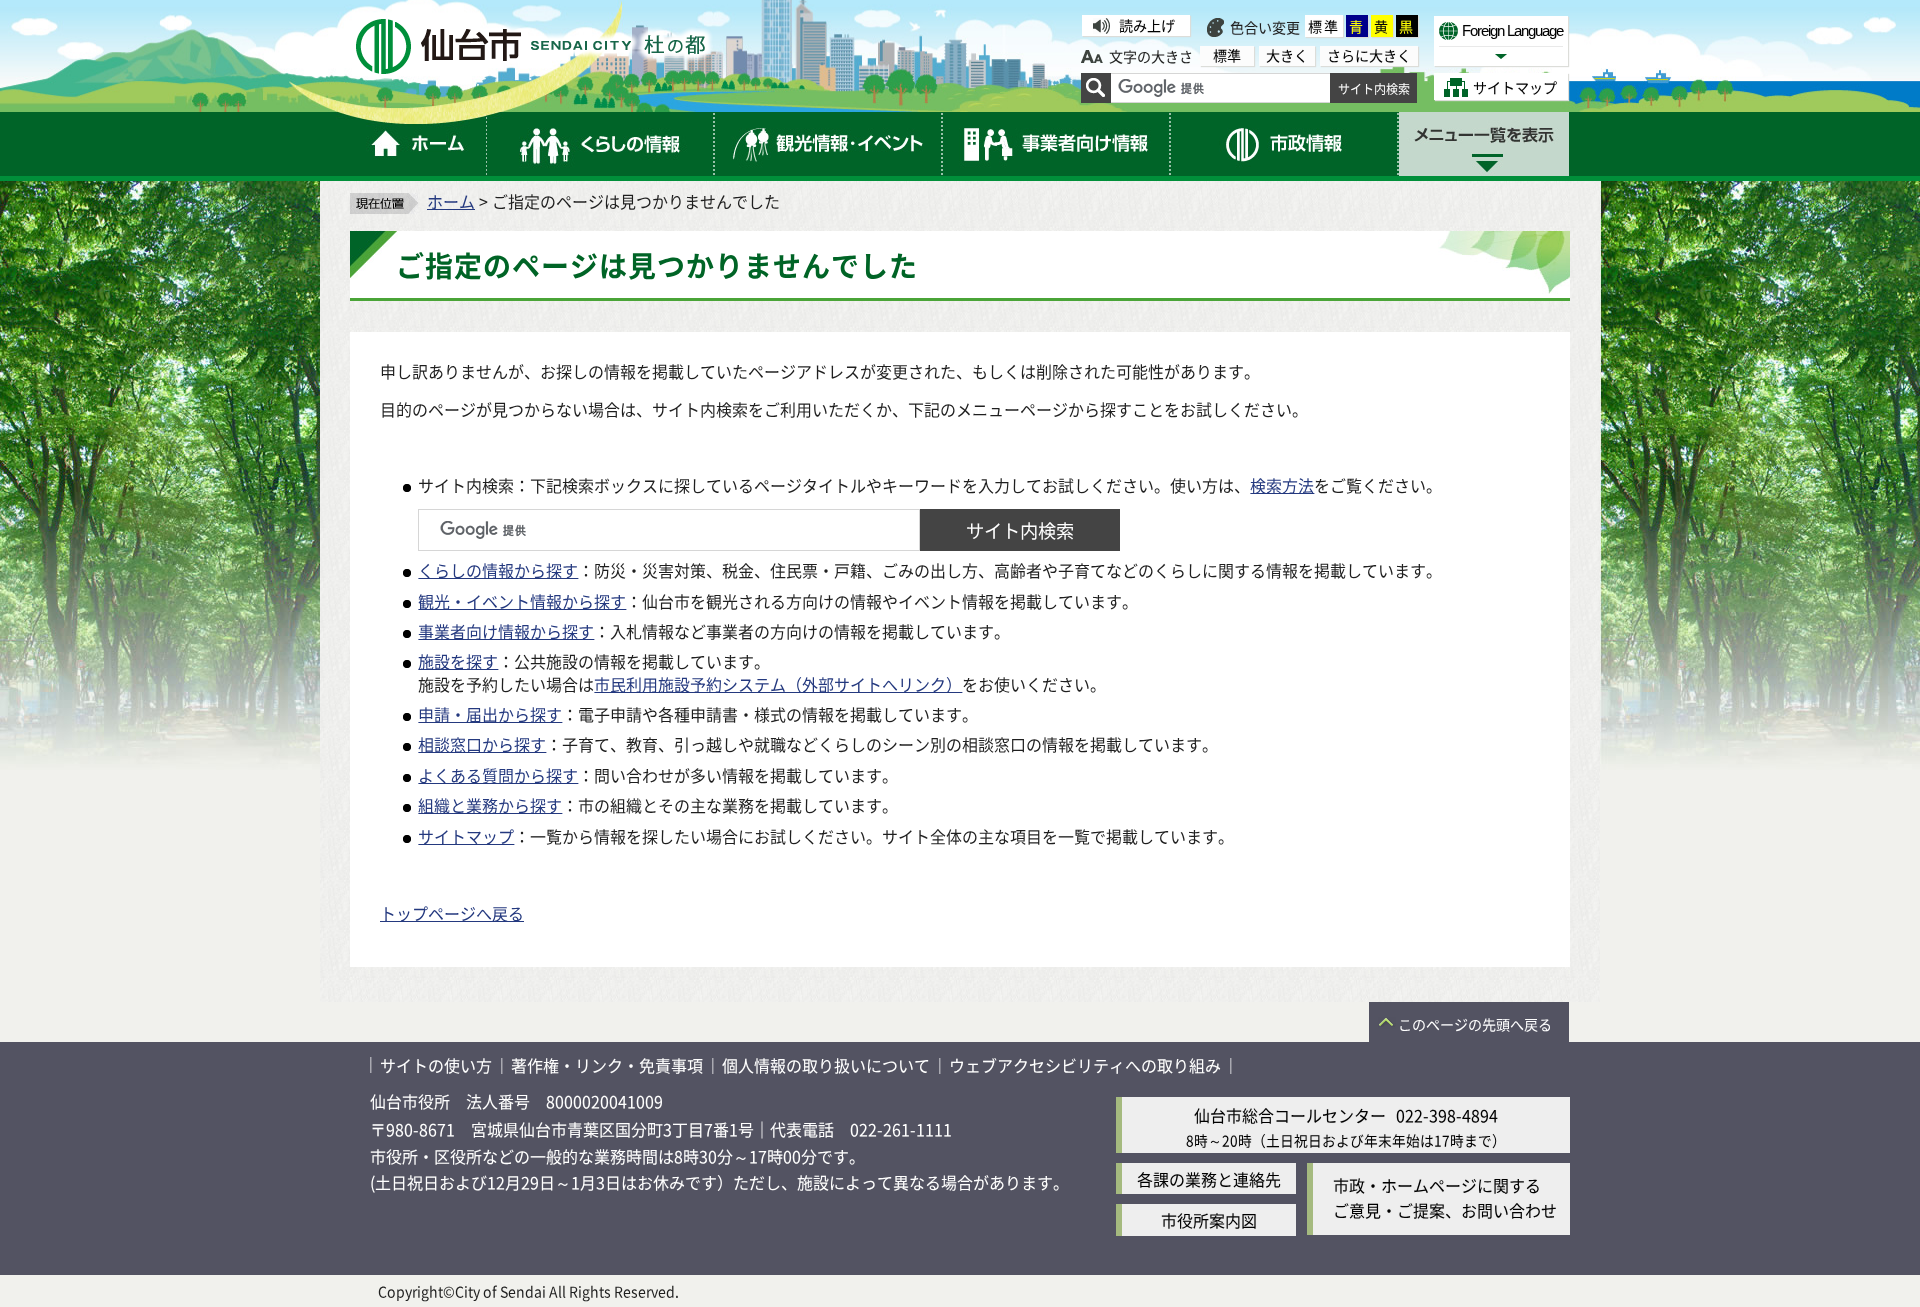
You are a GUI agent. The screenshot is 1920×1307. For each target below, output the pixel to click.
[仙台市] (530, 46)
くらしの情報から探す (498, 570)
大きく (1287, 55)
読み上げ (1147, 25)
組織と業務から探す (490, 805)
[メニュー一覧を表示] (1484, 144)
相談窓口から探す (482, 744)
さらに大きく (1369, 55)
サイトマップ (466, 836)
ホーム (451, 201)
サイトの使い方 (436, 1065)
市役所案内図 (1209, 1220)
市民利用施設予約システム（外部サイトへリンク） (778, 684)
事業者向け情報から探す (506, 631)
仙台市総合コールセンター (1290, 1115)
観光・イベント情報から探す (522, 601)
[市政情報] (1285, 144)
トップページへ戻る (452, 913)
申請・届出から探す (490, 714)
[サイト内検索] (1096, 88)
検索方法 (1282, 485)
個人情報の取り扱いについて (826, 1065)
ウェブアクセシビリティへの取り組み (1085, 1065)
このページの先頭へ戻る (1475, 1024)
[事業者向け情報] (1057, 144)
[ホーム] (418, 144)
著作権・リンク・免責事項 (607, 1065)
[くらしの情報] (601, 144)
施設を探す (458, 661)
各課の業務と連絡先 (1209, 1179)
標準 (1324, 26)
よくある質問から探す (498, 775)
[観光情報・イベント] (829, 144)
